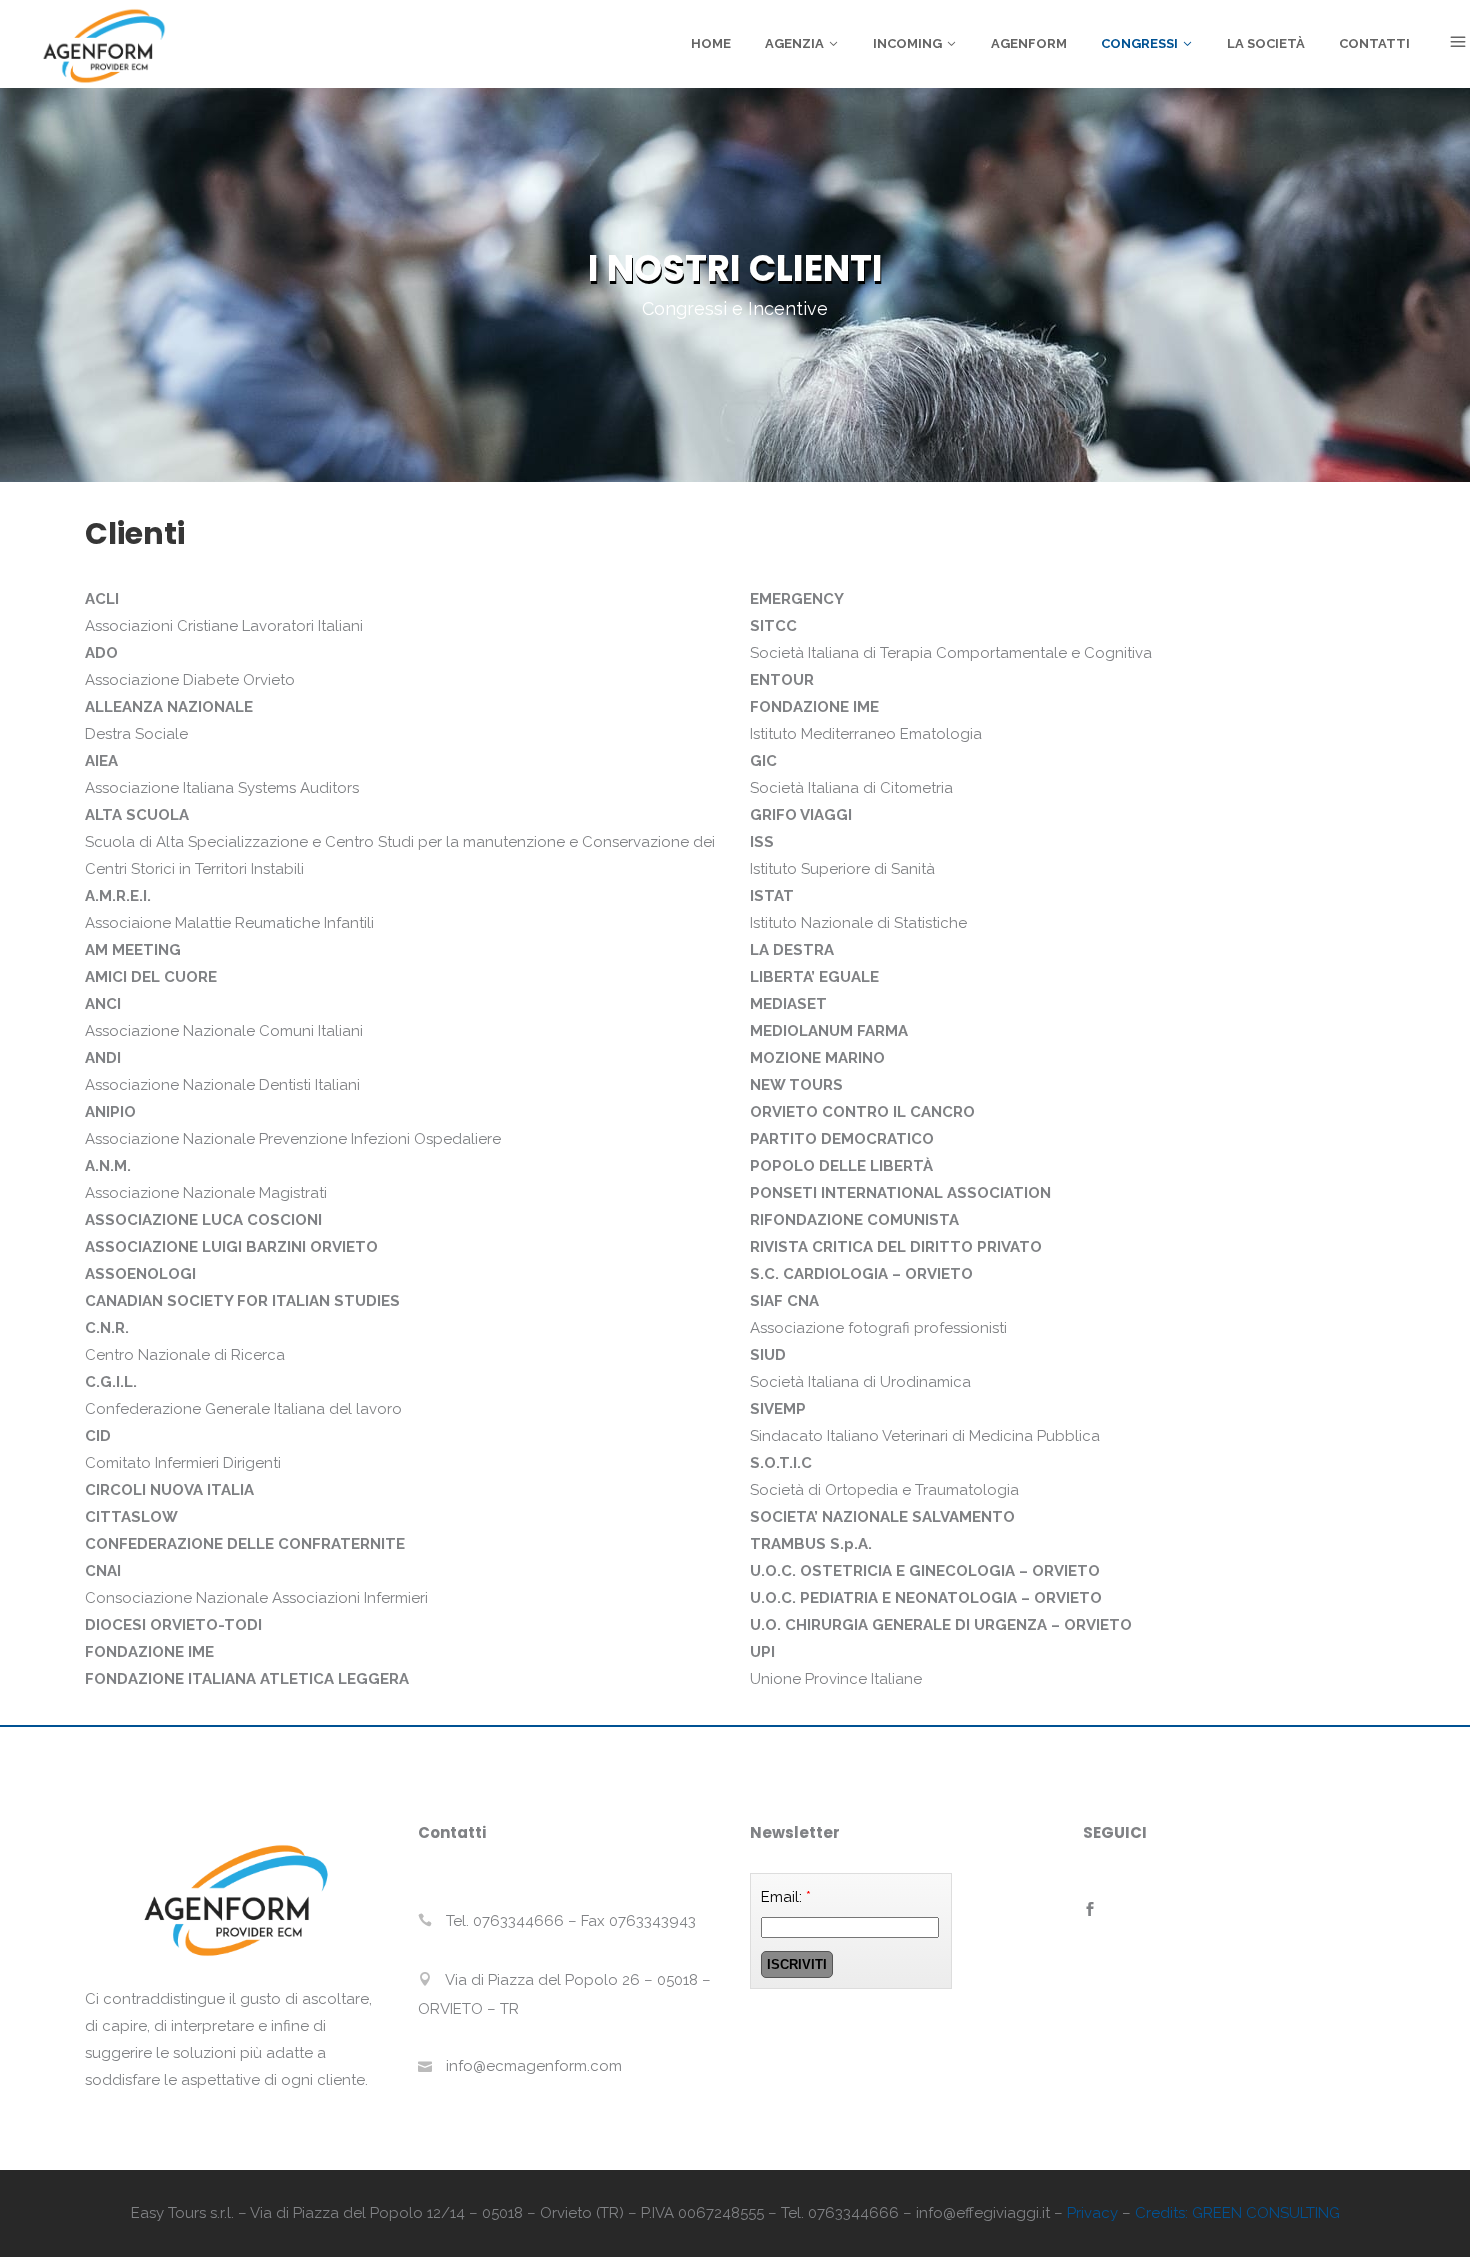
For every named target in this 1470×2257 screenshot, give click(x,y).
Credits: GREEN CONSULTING (1237, 2213)
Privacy (1092, 2213)
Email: (786, 1897)
